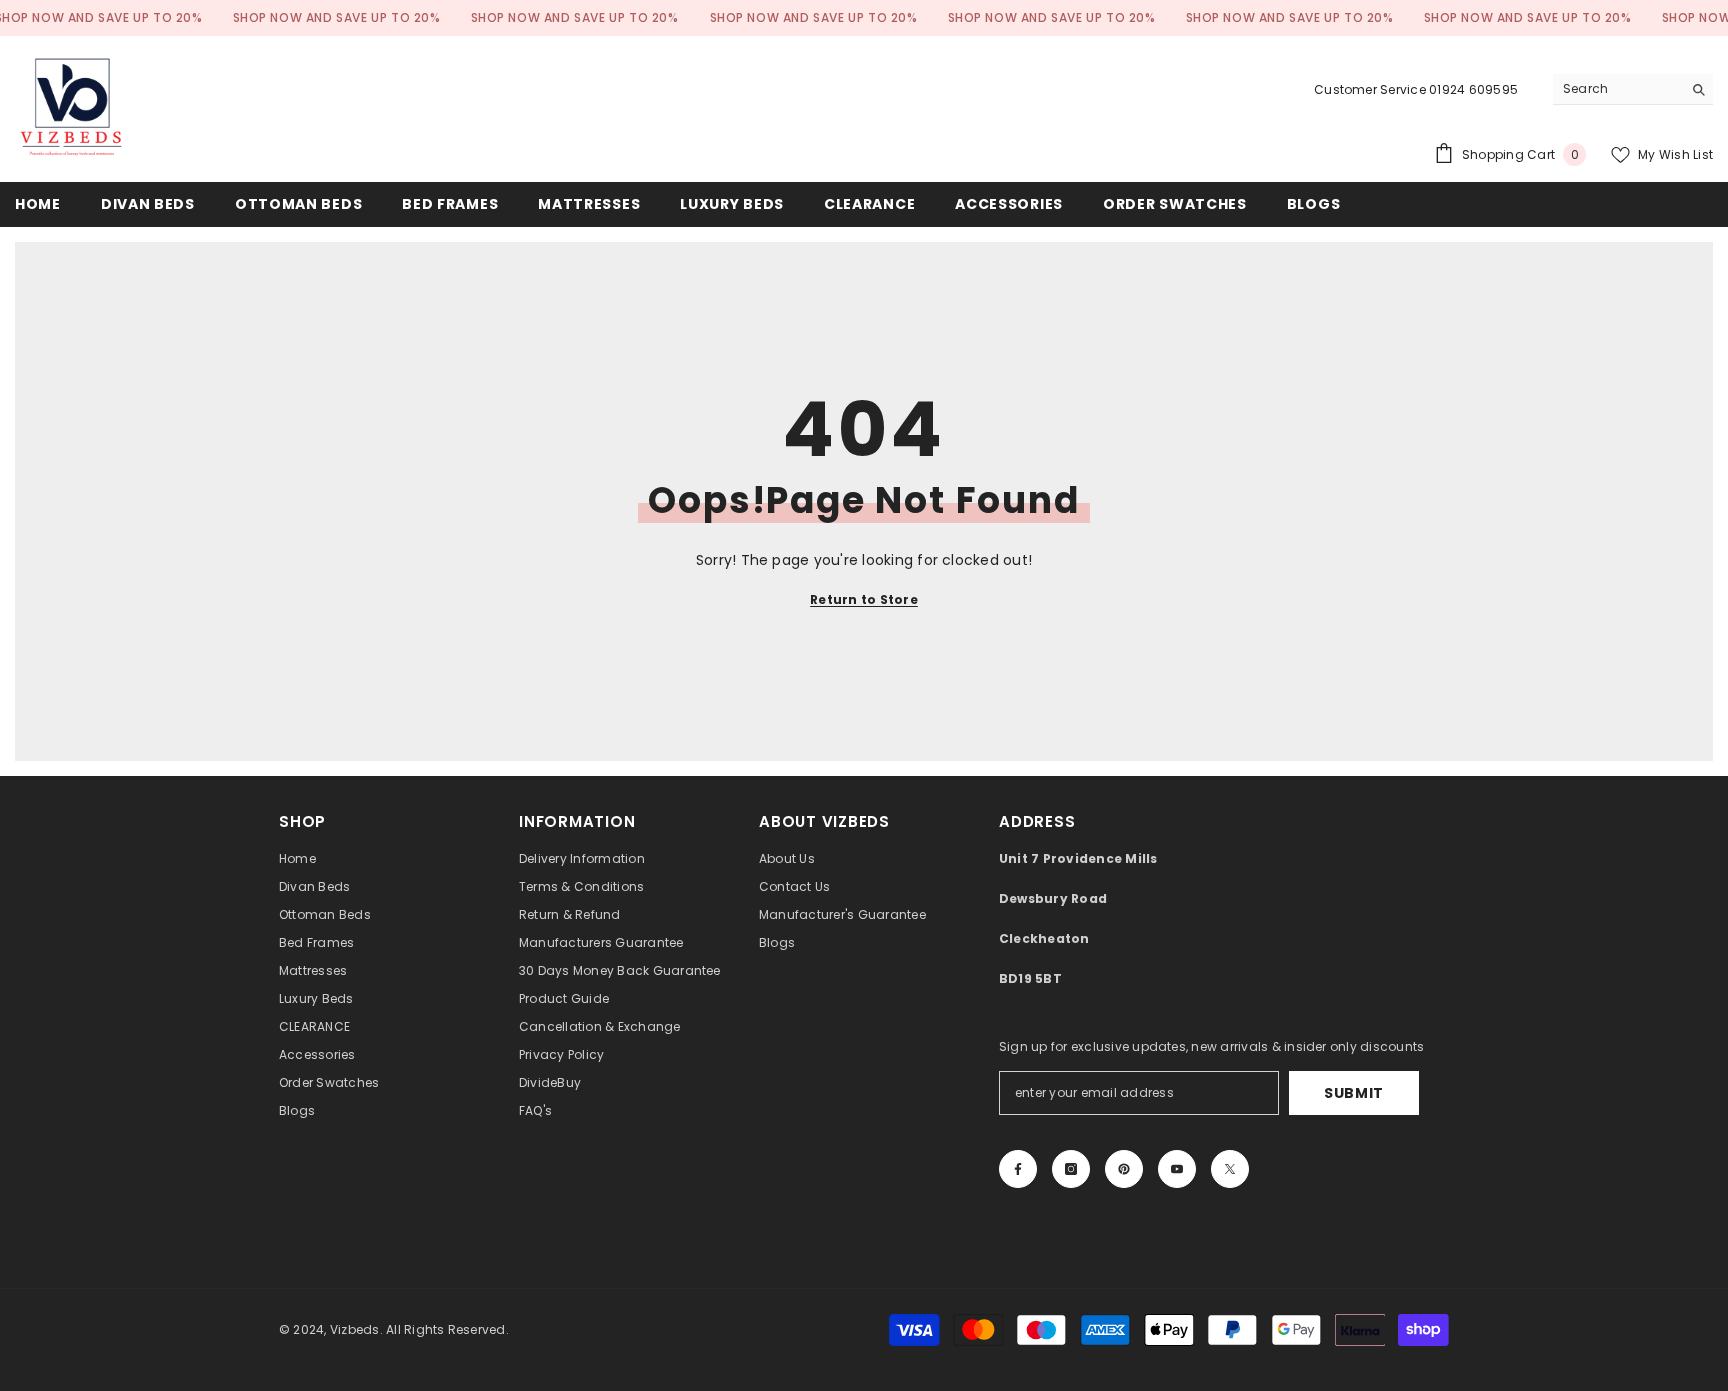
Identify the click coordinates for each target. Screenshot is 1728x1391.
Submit (1354, 1093)
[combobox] (1617, 89)
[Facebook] (1018, 1169)
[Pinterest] (1124, 1169)
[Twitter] (1230, 1169)
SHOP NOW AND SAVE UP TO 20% (337, 17)
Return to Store (864, 599)
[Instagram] (1071, 1169)
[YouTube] (1177, 1169)
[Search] (1633, 89)
